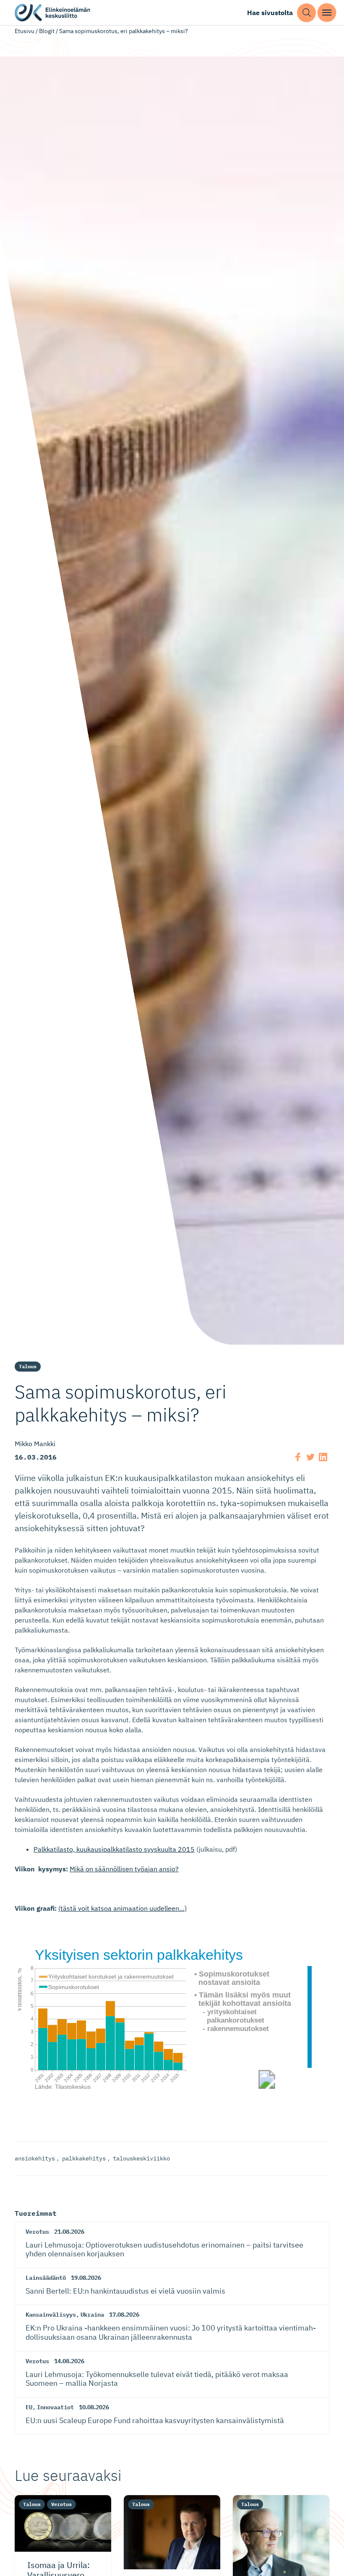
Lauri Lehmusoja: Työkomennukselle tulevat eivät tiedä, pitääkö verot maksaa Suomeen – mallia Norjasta (157, 2379)
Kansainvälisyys (51, 2315)
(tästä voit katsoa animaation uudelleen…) (122, 1908)
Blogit (47, 31)
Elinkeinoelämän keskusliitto (52, 13)
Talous (28, 1366)
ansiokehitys (35, 2158)
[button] (306, 13)
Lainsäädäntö (46, 2278)
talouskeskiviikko (141, 2158)
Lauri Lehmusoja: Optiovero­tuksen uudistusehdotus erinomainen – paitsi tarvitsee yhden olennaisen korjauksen (164, 2249)
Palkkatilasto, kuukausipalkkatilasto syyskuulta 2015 (114, 1849)
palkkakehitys (84, 2158)
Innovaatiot (55, 2407)
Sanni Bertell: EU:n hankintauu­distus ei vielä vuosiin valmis (125, 2291)
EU (29, 2407)
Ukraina (92, 2315)
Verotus (37, 2232)
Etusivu (25, 31)
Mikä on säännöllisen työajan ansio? (124, 1869)
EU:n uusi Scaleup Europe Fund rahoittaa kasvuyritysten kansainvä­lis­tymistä (155, 2420)
